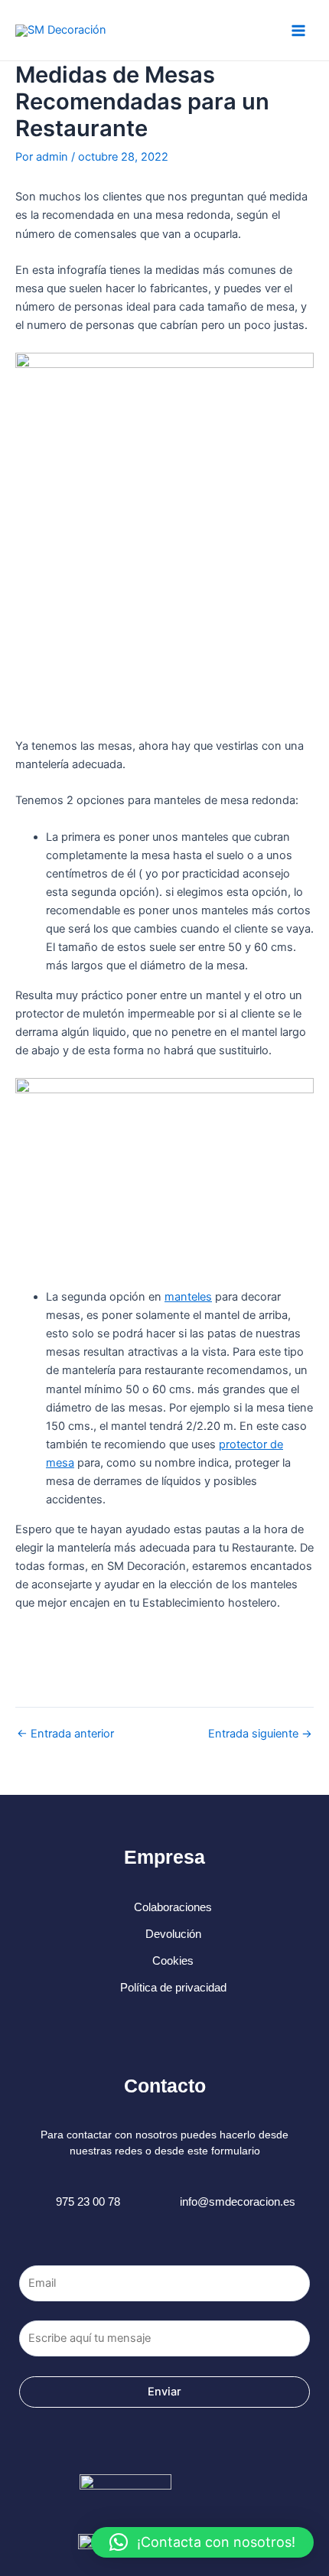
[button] (202, 2542)
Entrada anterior (65, 1734)
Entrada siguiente (260, 1734)
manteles (188, 1297)
